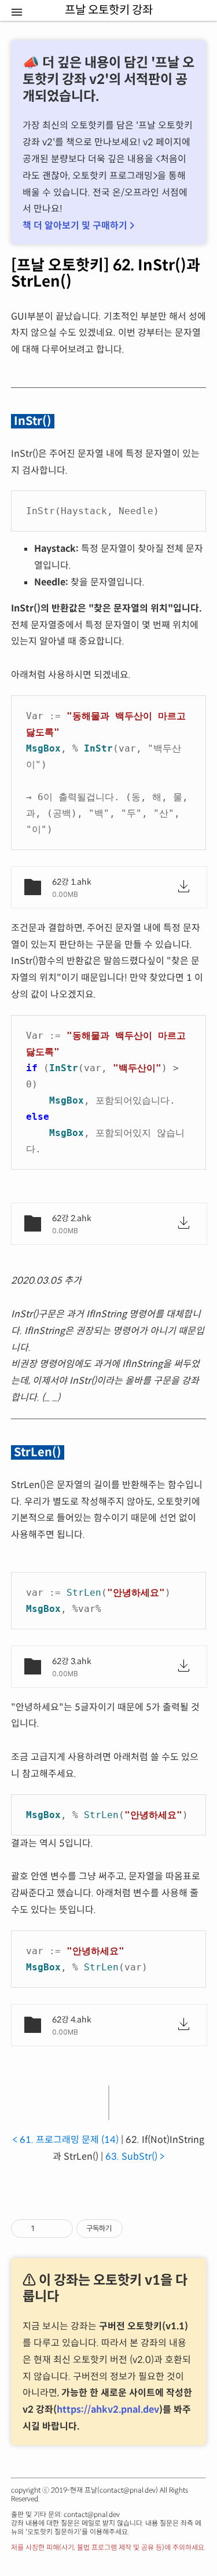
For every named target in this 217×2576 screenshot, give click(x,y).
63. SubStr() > (135, 2157)
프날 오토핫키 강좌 (88, 23)
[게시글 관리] (60, 2229)
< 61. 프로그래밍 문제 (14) (66, 2140)
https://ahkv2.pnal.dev (108, 2410)
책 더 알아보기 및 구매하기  (78, 226)
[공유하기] (45, 2229)
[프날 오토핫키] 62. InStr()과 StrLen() (106, 274)
